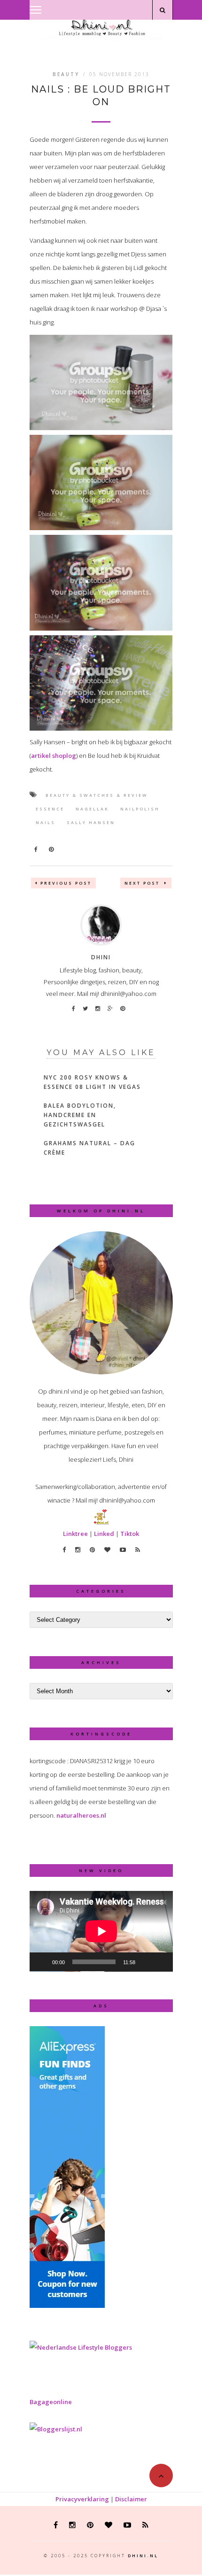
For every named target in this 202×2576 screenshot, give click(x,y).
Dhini (101, 957)
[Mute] (146, 1962)
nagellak (92, 809)
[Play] (42, 1962)
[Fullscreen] (161, 1962)
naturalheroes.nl (81, 1815)
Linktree (75, 1534)
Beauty (66, 74)
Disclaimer (131, 2499)
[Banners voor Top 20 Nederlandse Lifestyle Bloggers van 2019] (81, 2347)
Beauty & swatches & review (97, 795)
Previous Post (66, 883)
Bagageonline (51, 2402)
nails (46, 822)
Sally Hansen (91, 822)
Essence (50, 809)
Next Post (143, 883)
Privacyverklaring (82, 2499)
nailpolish (140, 809)
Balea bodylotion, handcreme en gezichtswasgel (80, 1115)
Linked (104, 1534)
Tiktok (130, 1534)
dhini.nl (143, 2556)
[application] (101, 1931)
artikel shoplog (54, 756)
